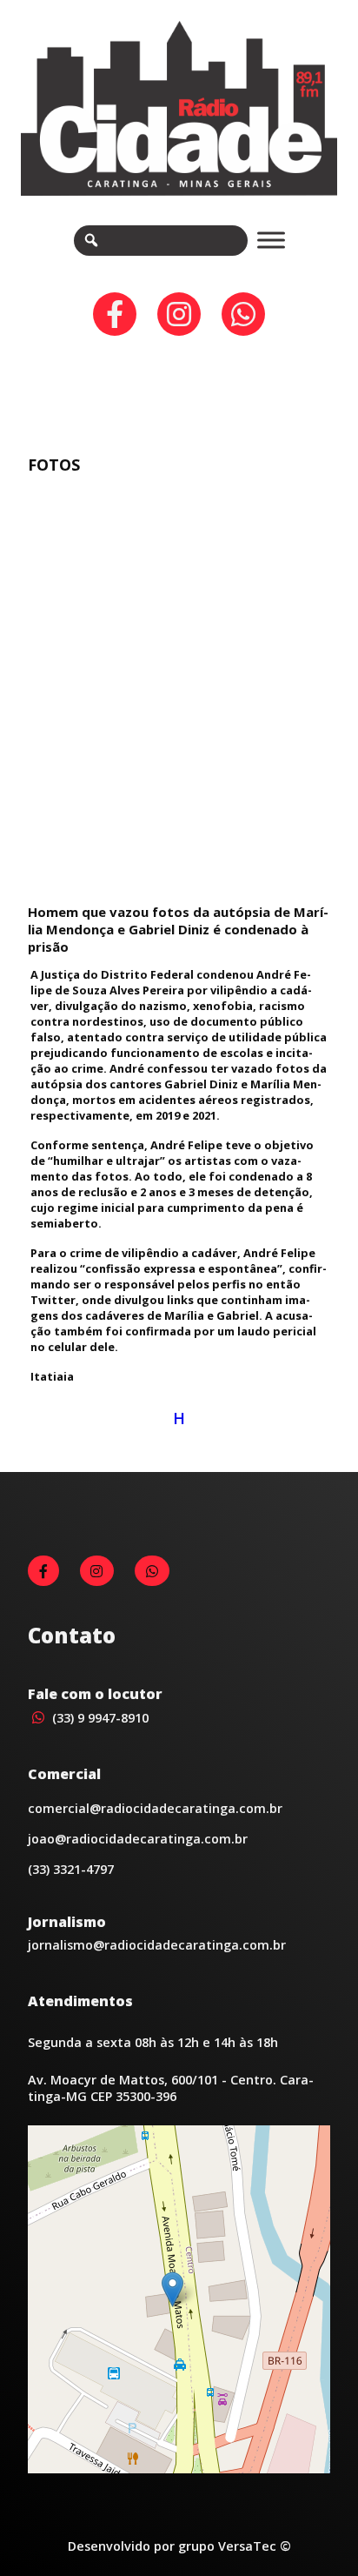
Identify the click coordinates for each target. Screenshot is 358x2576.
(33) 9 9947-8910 (99, 1718)
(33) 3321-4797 (71, 1869)
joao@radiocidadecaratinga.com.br (138, 1839)
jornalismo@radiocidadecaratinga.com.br (157, 1945)
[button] (172, 2289)
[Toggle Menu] (271, 241)
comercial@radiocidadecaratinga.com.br (155, 1808)
